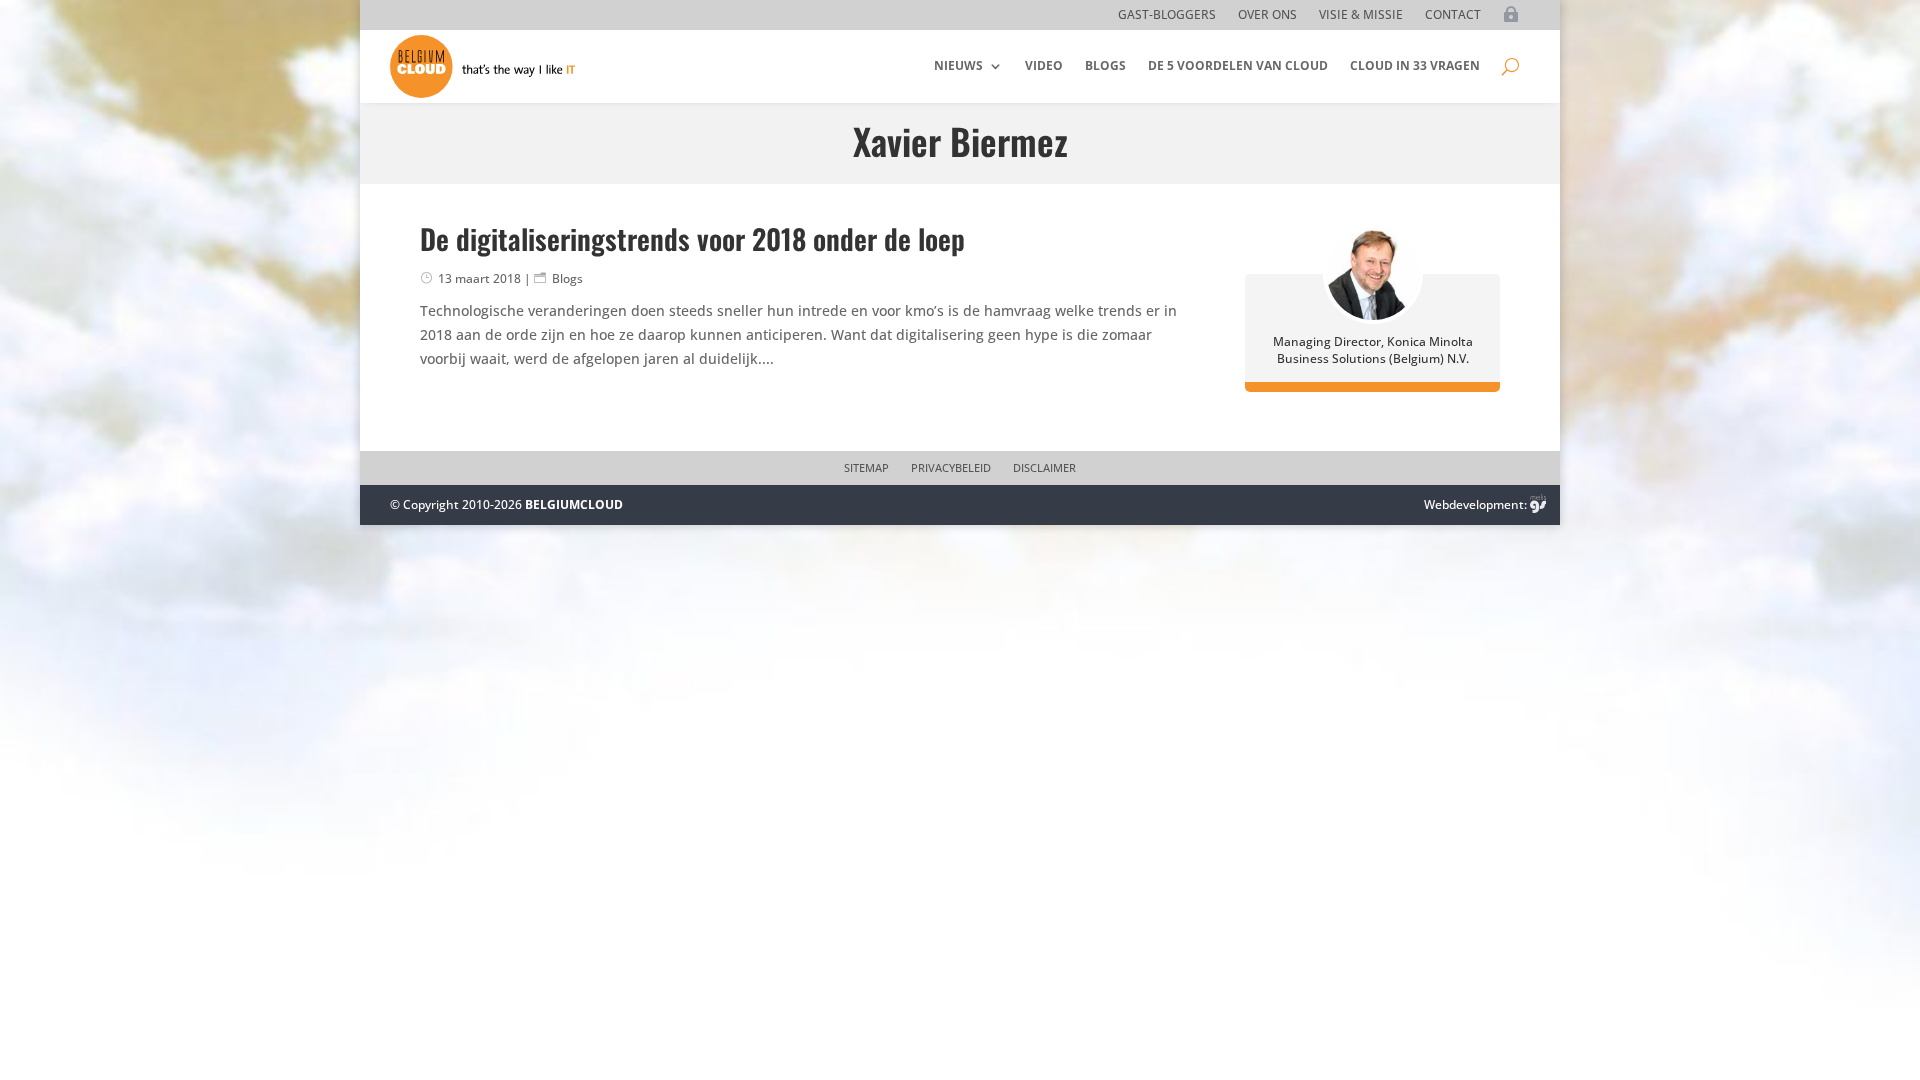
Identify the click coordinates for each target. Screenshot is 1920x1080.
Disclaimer (1044, 468)
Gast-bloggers (1167, 15)
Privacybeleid (951, 468)
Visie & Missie (1361, 15)
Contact (1453, 15)
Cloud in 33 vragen (1415, 65)
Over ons (1267, 15)
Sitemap (866, 468)
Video (1044, 65)
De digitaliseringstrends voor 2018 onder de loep (692, 238)
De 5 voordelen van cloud (1238, 65)
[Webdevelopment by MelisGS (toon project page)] (1538, 504)
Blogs (1105, 65)
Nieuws (958, 65)
